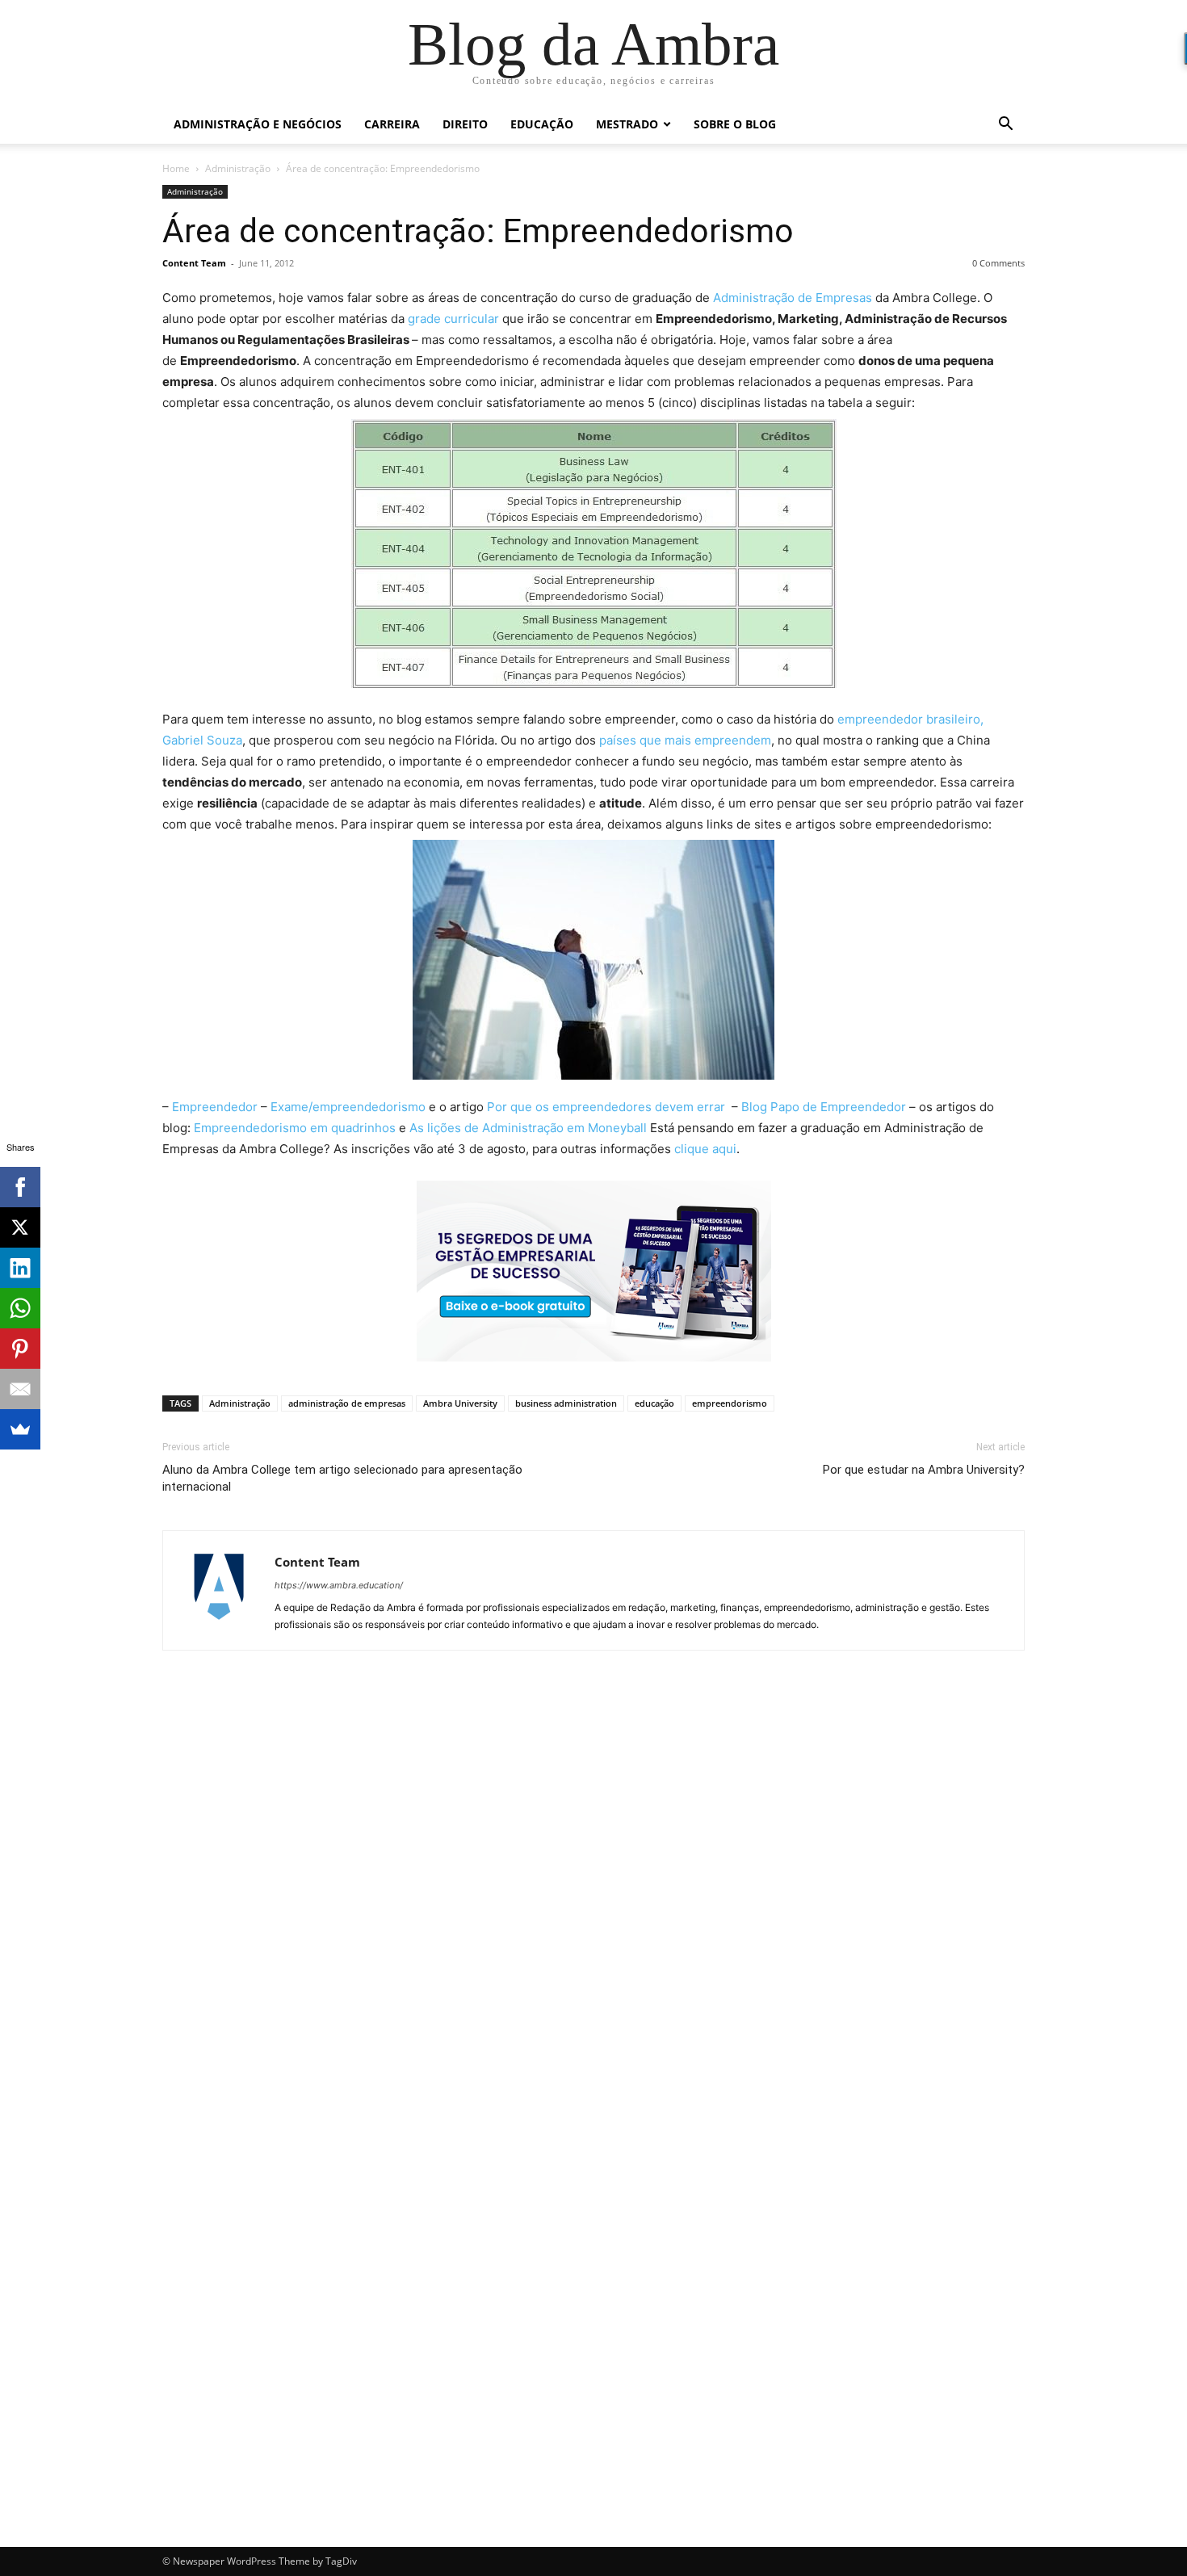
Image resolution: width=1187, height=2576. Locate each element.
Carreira (392, 124)
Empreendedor (215, 1107)
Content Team (194, 263)
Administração (238, 168)
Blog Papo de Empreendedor (824, 1107)
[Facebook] (20, 1187)
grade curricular (452, 319)
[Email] (20, 1389)
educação (654, 1403)
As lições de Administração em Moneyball (528, 1128)
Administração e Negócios (258, 124)
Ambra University (460, 1403)
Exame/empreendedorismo (348, 1107)
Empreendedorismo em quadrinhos (295, 1128)
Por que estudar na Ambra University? (924, 1470)
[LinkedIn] (20, 1268)
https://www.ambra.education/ (339, 1585)
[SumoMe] (20, 1429)
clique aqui (705, 1149)
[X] (20, 1227)
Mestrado (627, 124)
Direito (465, 124)
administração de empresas (347, 1403)
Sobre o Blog (735, 124)
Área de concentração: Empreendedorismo (478, 231)
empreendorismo (730, 1403)
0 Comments (998, 263)
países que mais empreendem (685, 740)
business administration (566, 1403)
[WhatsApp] (20, 1308)
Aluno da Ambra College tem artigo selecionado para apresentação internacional (342, 1478)
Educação (542, 124)
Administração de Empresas (793, 298)
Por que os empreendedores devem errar (608, 1107)
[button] (1005, 126)
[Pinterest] (20, 1349)
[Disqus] (593, 1891)
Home (176, 168)
